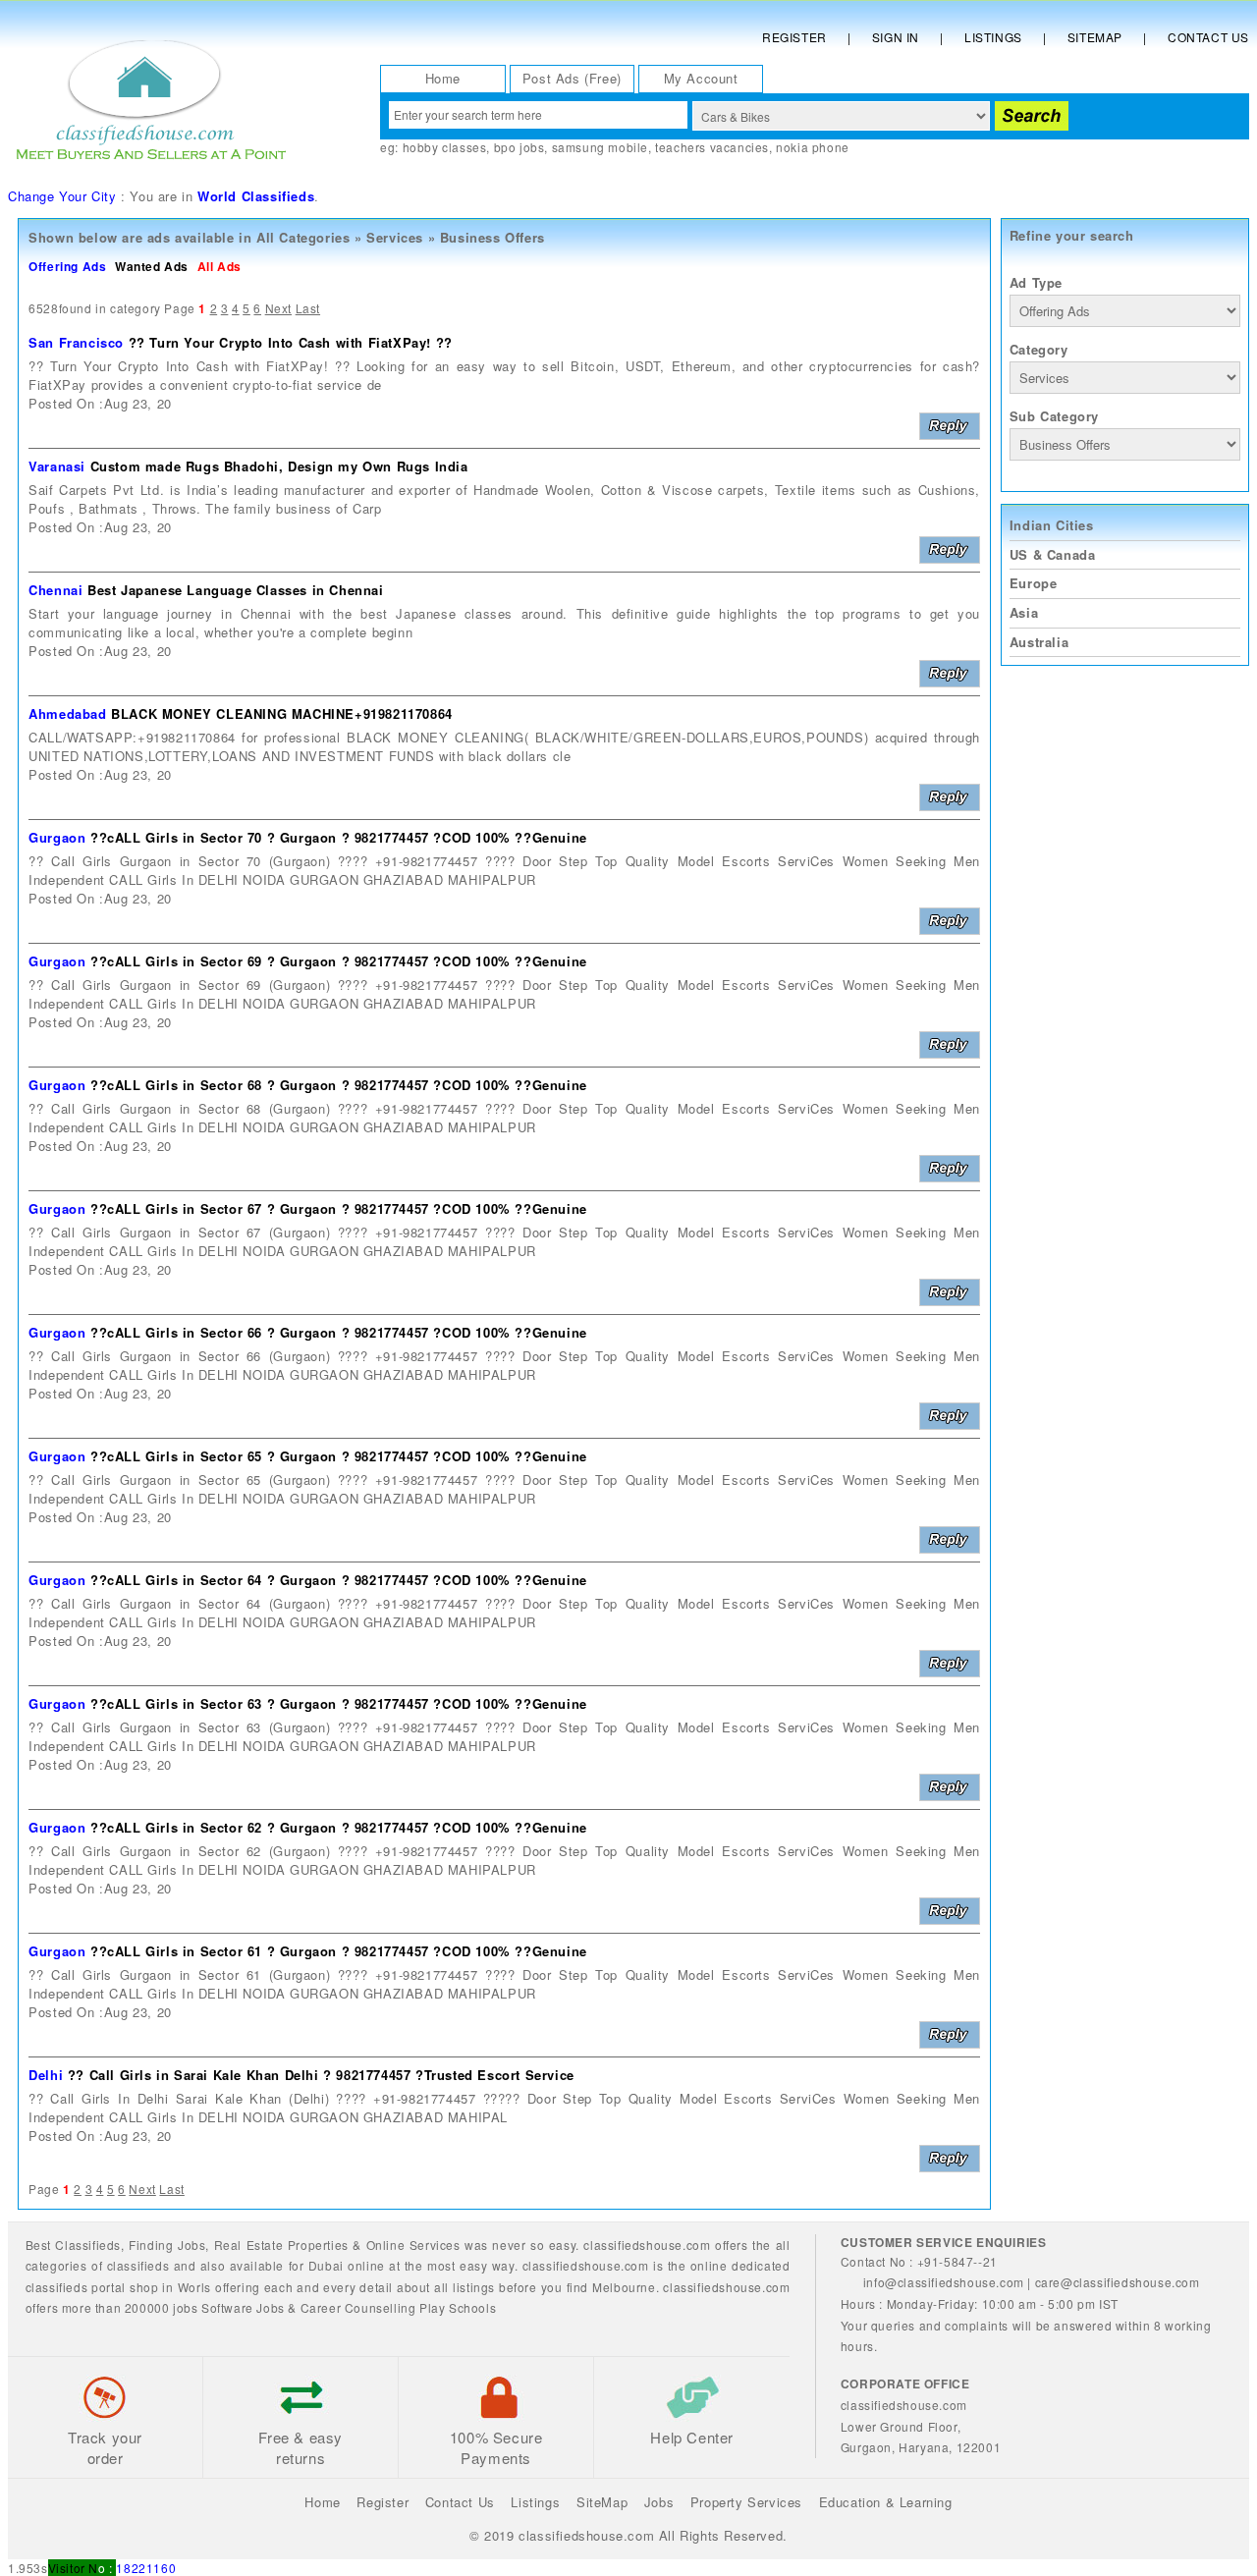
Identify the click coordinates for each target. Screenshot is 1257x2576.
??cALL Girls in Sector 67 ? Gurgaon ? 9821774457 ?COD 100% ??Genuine (339, 1208)
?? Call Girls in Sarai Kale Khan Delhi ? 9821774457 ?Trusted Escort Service (321, 2075)
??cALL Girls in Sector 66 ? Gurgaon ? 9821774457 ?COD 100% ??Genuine (339, 1332)
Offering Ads (67, 266)
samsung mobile (600, 147)
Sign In (896, 37)
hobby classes (445, 147)
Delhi (46, 2075)
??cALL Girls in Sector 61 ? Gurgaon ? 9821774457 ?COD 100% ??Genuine (339, 1951)
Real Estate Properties (281, 2245)
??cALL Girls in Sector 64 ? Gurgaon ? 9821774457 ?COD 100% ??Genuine (339, 1580)
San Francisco (76, 342)
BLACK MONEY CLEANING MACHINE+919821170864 (282, 713)
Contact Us (1208, 37)
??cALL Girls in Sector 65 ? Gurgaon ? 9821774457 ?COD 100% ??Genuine (339, 1456)
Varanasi (57, 466)
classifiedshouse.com (726, 2287)
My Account (701, 78)
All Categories (303, 237)
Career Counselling (358, 2307)
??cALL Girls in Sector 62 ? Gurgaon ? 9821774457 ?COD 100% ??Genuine (339, 1827)
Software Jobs (243, 2307)
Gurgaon (57, 837)
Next (278, 308)
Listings (993, 37)
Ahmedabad (67, 713)
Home (443, 78)
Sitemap (1095, 37)
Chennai (55, 590)
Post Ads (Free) (572, 78)
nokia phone (813, 147)
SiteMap (602, 2502)
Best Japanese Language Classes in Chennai (236, 590)
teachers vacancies (712, 147)
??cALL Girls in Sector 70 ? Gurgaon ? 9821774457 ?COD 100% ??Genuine (339, 837)
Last (308, 308)
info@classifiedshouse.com (944, 2282)
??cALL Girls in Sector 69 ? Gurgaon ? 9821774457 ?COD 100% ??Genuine (339, 961)
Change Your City (62, 196)
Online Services (413, 2245)
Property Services (746, 2502)
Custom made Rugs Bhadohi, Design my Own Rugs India (279, 466)
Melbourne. (626, 2287)
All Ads (219, 266)
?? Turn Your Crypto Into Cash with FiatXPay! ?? (291, 342)
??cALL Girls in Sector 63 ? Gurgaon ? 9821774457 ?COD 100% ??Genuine (339, 1703)
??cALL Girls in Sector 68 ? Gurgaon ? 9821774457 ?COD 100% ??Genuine (339, 1085)
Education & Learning (886, 2502)
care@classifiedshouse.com (1118, 2282)
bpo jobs (519, 147)
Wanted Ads (152, 266)
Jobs (191, 2245)
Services (395, 237)
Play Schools (458, 2307)
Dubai (326, 2265)
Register (794, 37)
